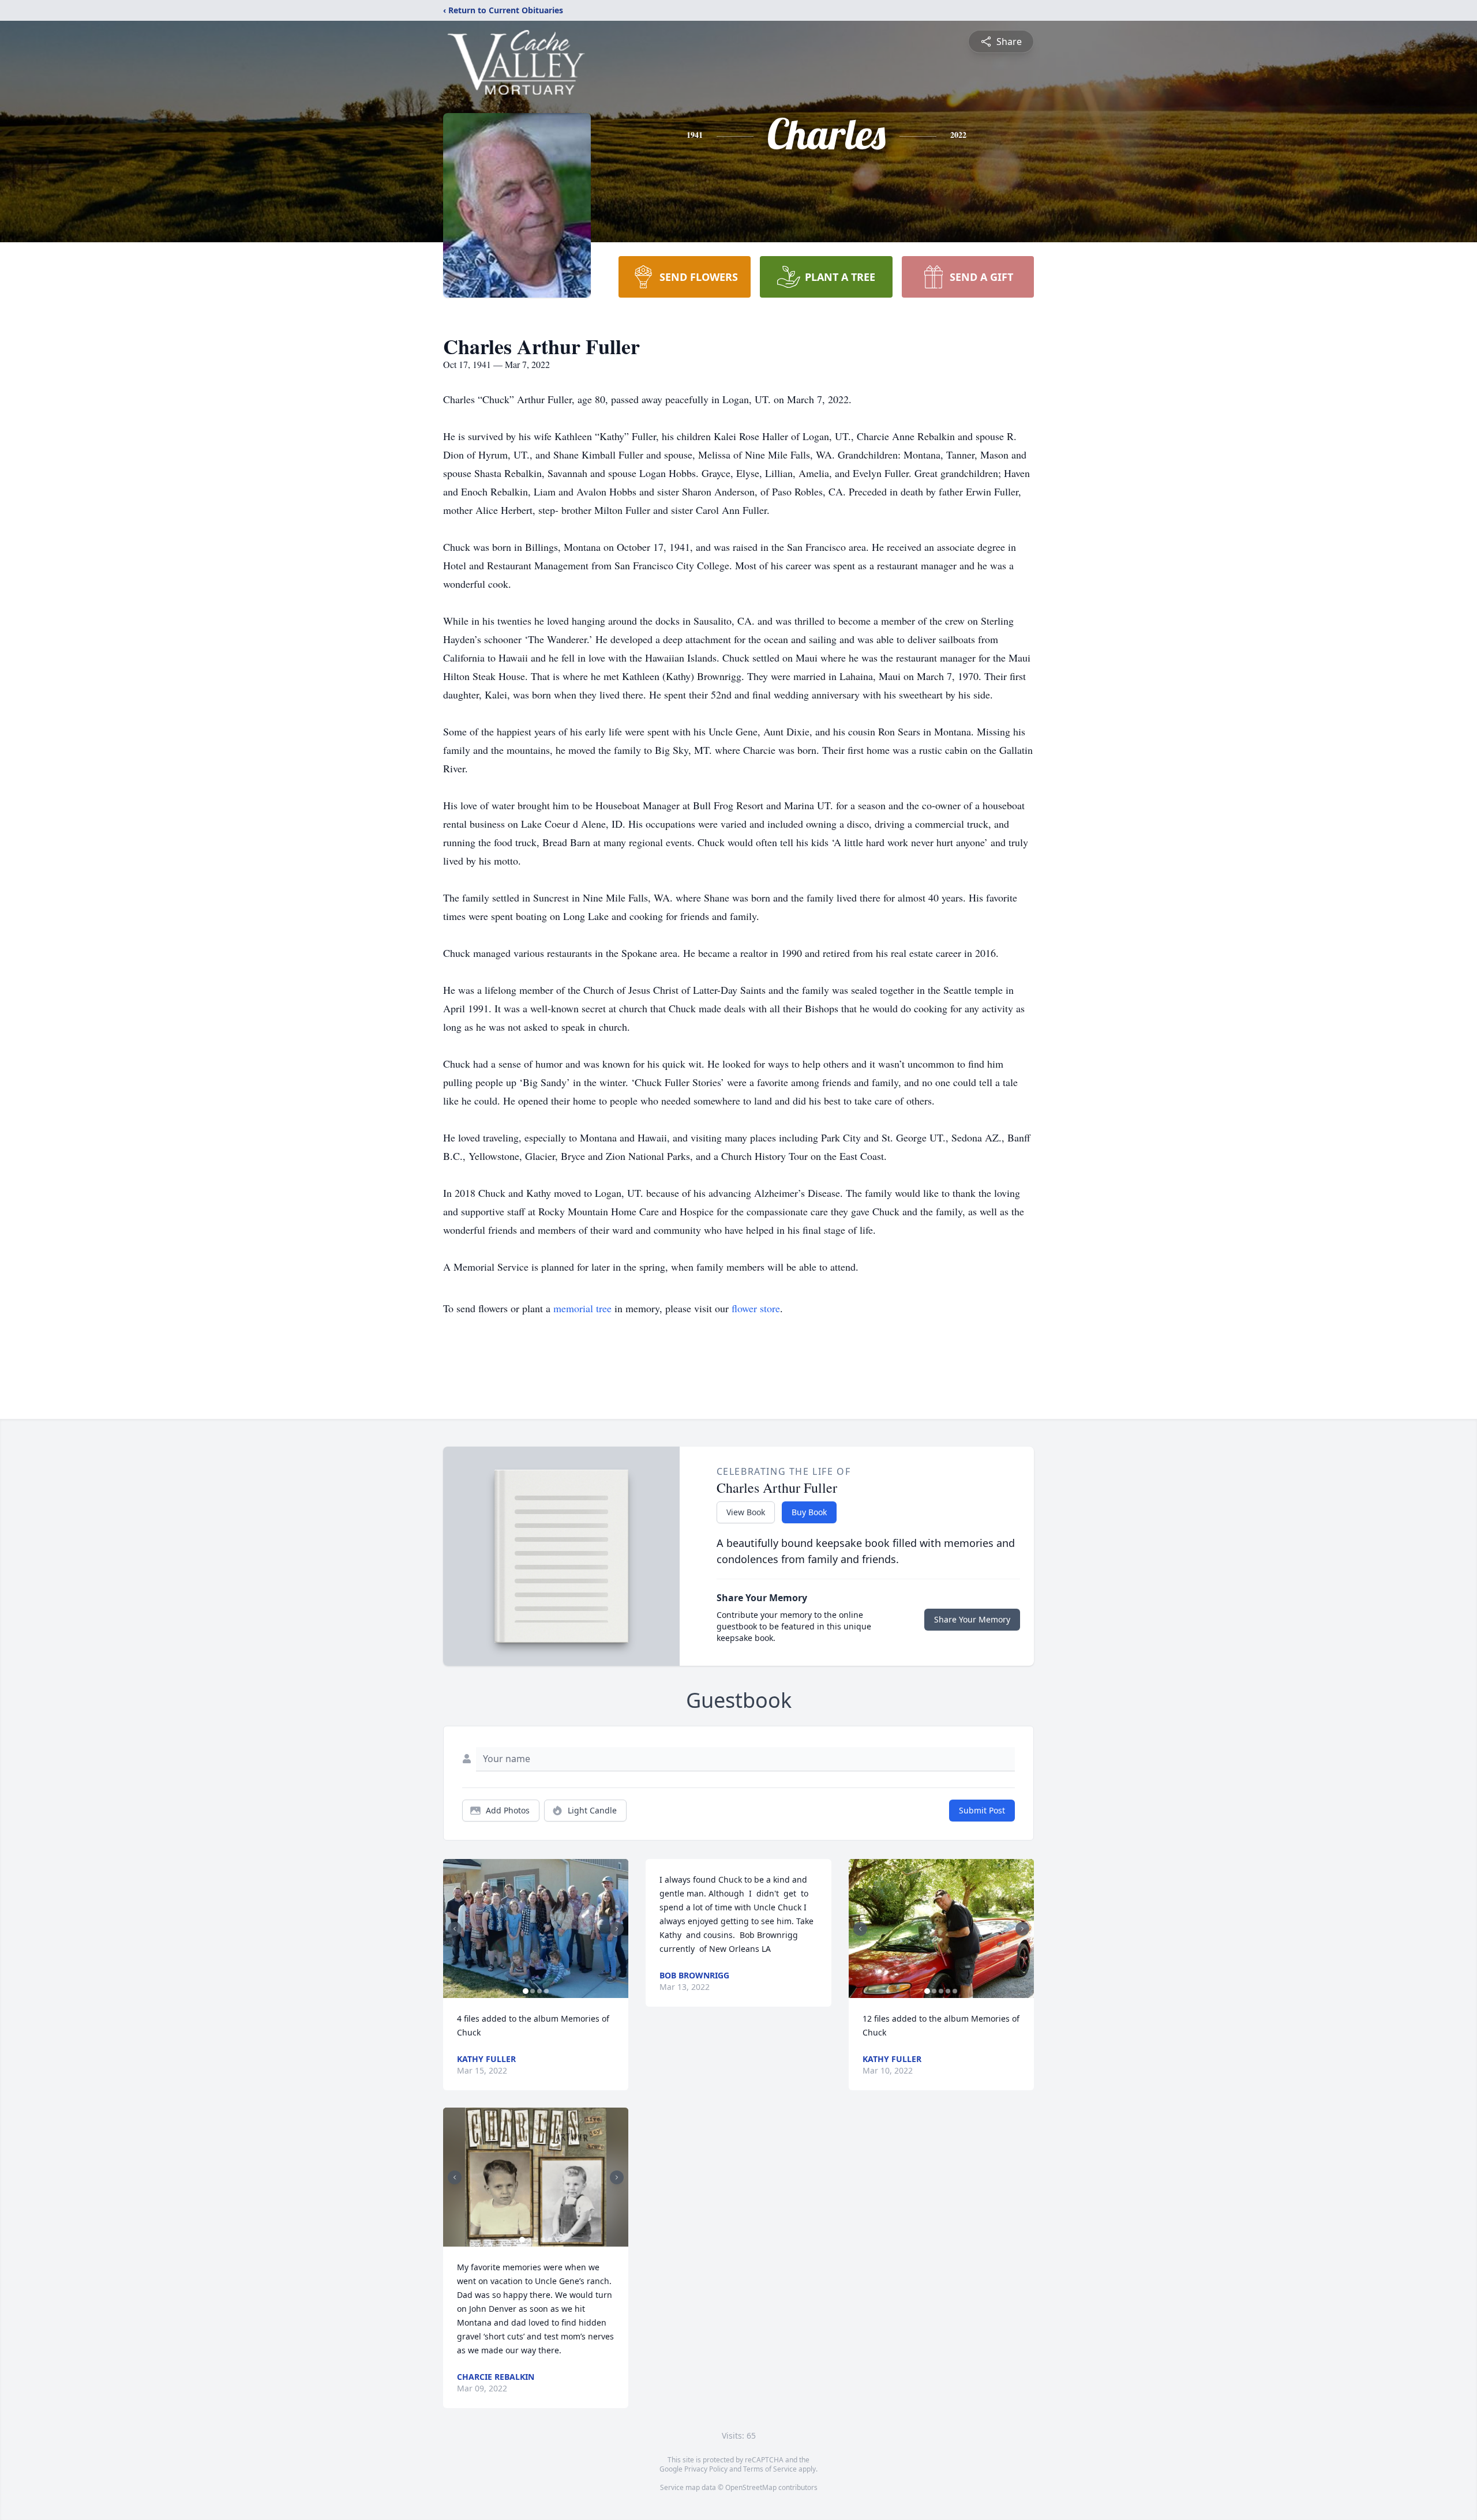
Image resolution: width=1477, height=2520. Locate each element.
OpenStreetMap (751, 2487)
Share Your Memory (972, 1619)
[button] (536, 1929)
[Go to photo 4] (546, 1991)
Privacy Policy (706, 2469)
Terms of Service (770, 2469)
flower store (756, 1308)
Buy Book (809, 1512)
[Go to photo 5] (550, 2240)
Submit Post (982, 1810)
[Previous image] (455, 1929)
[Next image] (617, 1929)
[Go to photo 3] (539, 1991)
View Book (746, 1512)
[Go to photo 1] (526, 1991)
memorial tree (582, 1308)
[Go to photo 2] (533, 1991)
